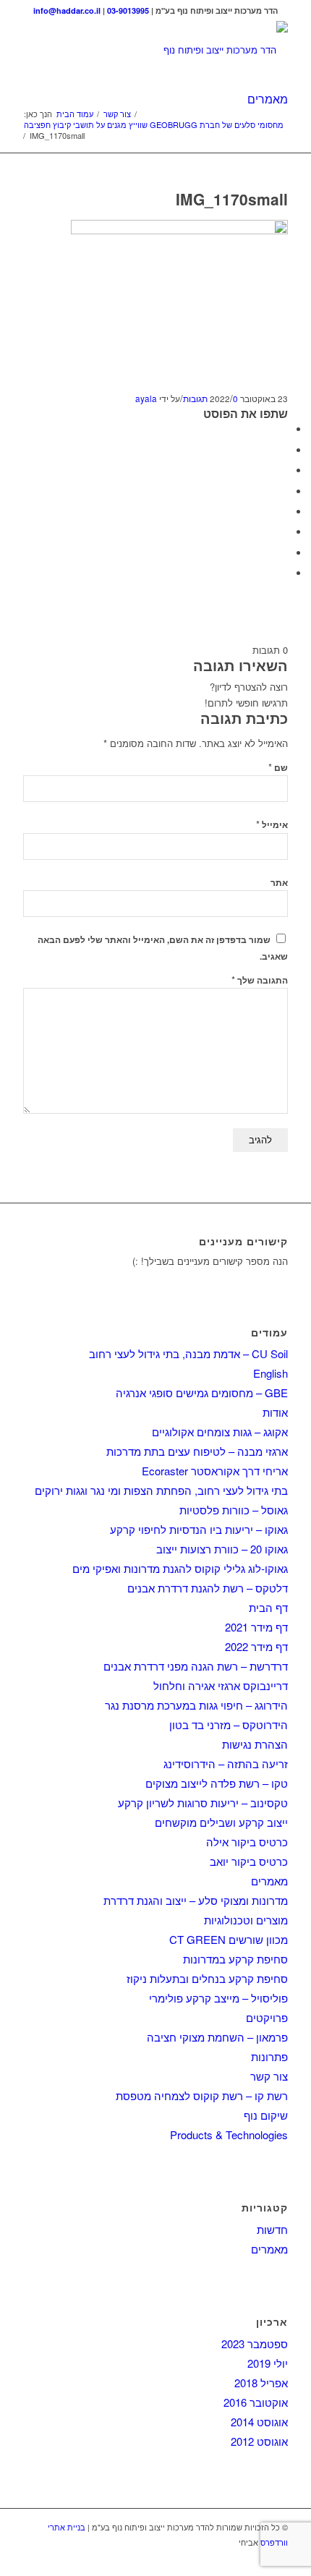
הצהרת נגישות (255, 1744)
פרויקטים (267, 2017)
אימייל (272, 825)
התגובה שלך (260, 980)
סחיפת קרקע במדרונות (235, 1959)
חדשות (272, 2229)
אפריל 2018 (261, 2383)
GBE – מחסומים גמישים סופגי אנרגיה (202, 1393)
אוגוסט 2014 (259, 2422)
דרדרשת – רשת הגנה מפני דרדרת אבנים (196, 1666)
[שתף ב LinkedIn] (284, 491)
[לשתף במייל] (284, 573)
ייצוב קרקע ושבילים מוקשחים (221, 1822)
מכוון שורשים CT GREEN (229, 1939)
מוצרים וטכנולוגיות (246, 1920)
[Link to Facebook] (277, 2558)
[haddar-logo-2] (182, 50)
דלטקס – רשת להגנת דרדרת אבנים (208, 1588)
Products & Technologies (229, 2134)
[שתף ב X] (284, 450)
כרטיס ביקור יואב (249, 1861)
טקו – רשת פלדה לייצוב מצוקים (217, 1783)
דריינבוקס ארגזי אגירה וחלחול (221, 1685)
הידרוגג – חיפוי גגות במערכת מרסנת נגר (196, 1705)
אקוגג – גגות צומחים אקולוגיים (220, 1432)
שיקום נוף (266, 2115)
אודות (275, 1412)
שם (278, 768)
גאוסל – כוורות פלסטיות (234, 1510)
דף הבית (268, 1607)
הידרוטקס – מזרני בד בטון (229, 1724)
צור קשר (269, 2076)
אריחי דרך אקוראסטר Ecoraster (215, 1471)
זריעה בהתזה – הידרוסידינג (226, 1763)
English (270, 1373)
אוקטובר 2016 (256, 2402)
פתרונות (269, 2056)
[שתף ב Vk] (284, 532)
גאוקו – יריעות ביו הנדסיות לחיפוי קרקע (199, 1529)
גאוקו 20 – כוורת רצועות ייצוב (222, 1549)
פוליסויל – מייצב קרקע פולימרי (218, 1998)
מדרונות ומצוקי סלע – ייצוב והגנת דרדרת (196, 1900)
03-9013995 (128, 10)
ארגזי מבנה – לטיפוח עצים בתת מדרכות (197, 1451)
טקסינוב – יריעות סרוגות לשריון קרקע (203, 1803)
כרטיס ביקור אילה (247, 1842)
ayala (146, 398)
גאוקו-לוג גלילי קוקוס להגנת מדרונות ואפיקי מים (180, 1568)
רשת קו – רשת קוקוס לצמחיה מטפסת (202, 2095)
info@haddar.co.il (67, 10)
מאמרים (268, 99)
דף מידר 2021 (256, 1627)
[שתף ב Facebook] (284, 429)
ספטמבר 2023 (255, 2343)
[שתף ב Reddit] (284, 553)
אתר (279, 883)
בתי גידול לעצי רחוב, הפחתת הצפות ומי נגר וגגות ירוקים (161, 1490)
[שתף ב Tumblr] (284, 512)
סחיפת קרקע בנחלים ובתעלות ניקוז (207, 1978)
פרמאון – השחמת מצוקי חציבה (217, 2037)
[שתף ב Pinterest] (284, 470)
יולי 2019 (268, 2363)
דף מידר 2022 (256, 1646)
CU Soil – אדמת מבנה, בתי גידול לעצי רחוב (188, 1353)
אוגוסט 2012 (259, 2441)
